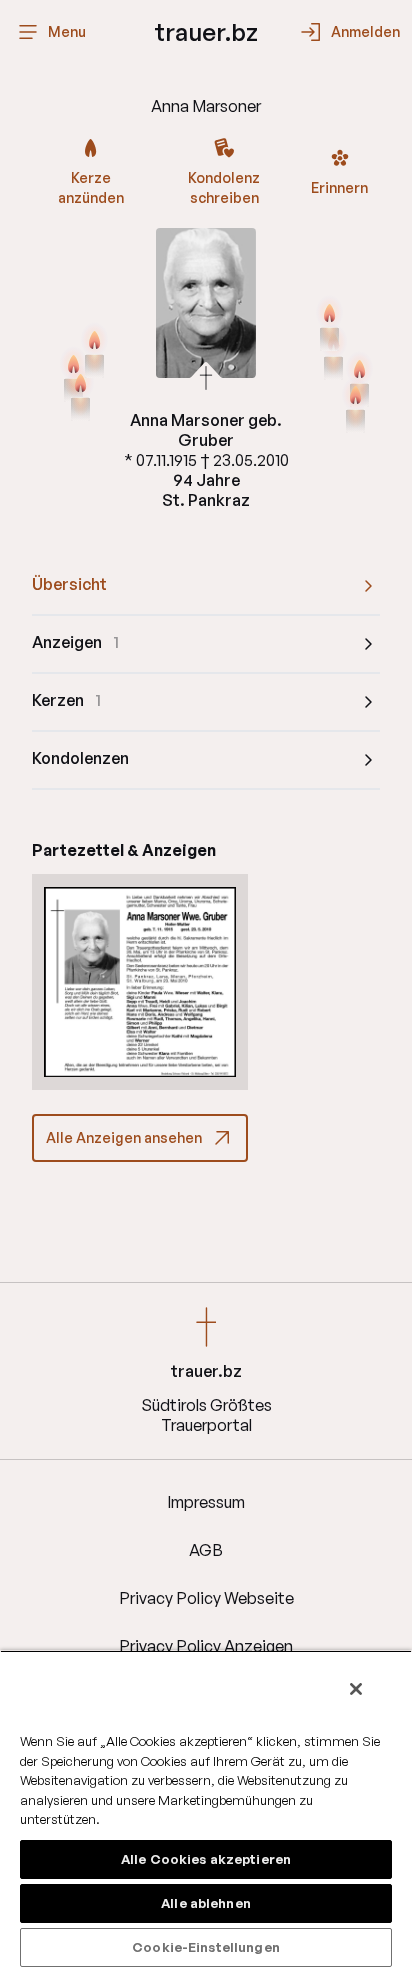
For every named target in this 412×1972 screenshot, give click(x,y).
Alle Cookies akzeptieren (206, 1859)
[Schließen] (356, 1689)
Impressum (206, 1502)
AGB (206, 1550)
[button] (140, 982)
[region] (206, 1811)
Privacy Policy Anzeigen (206, 1646)
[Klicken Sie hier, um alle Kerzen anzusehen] (80, 396)
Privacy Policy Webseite (206, 1598)
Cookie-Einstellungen (206, 1947)
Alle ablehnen (206, 1903)
